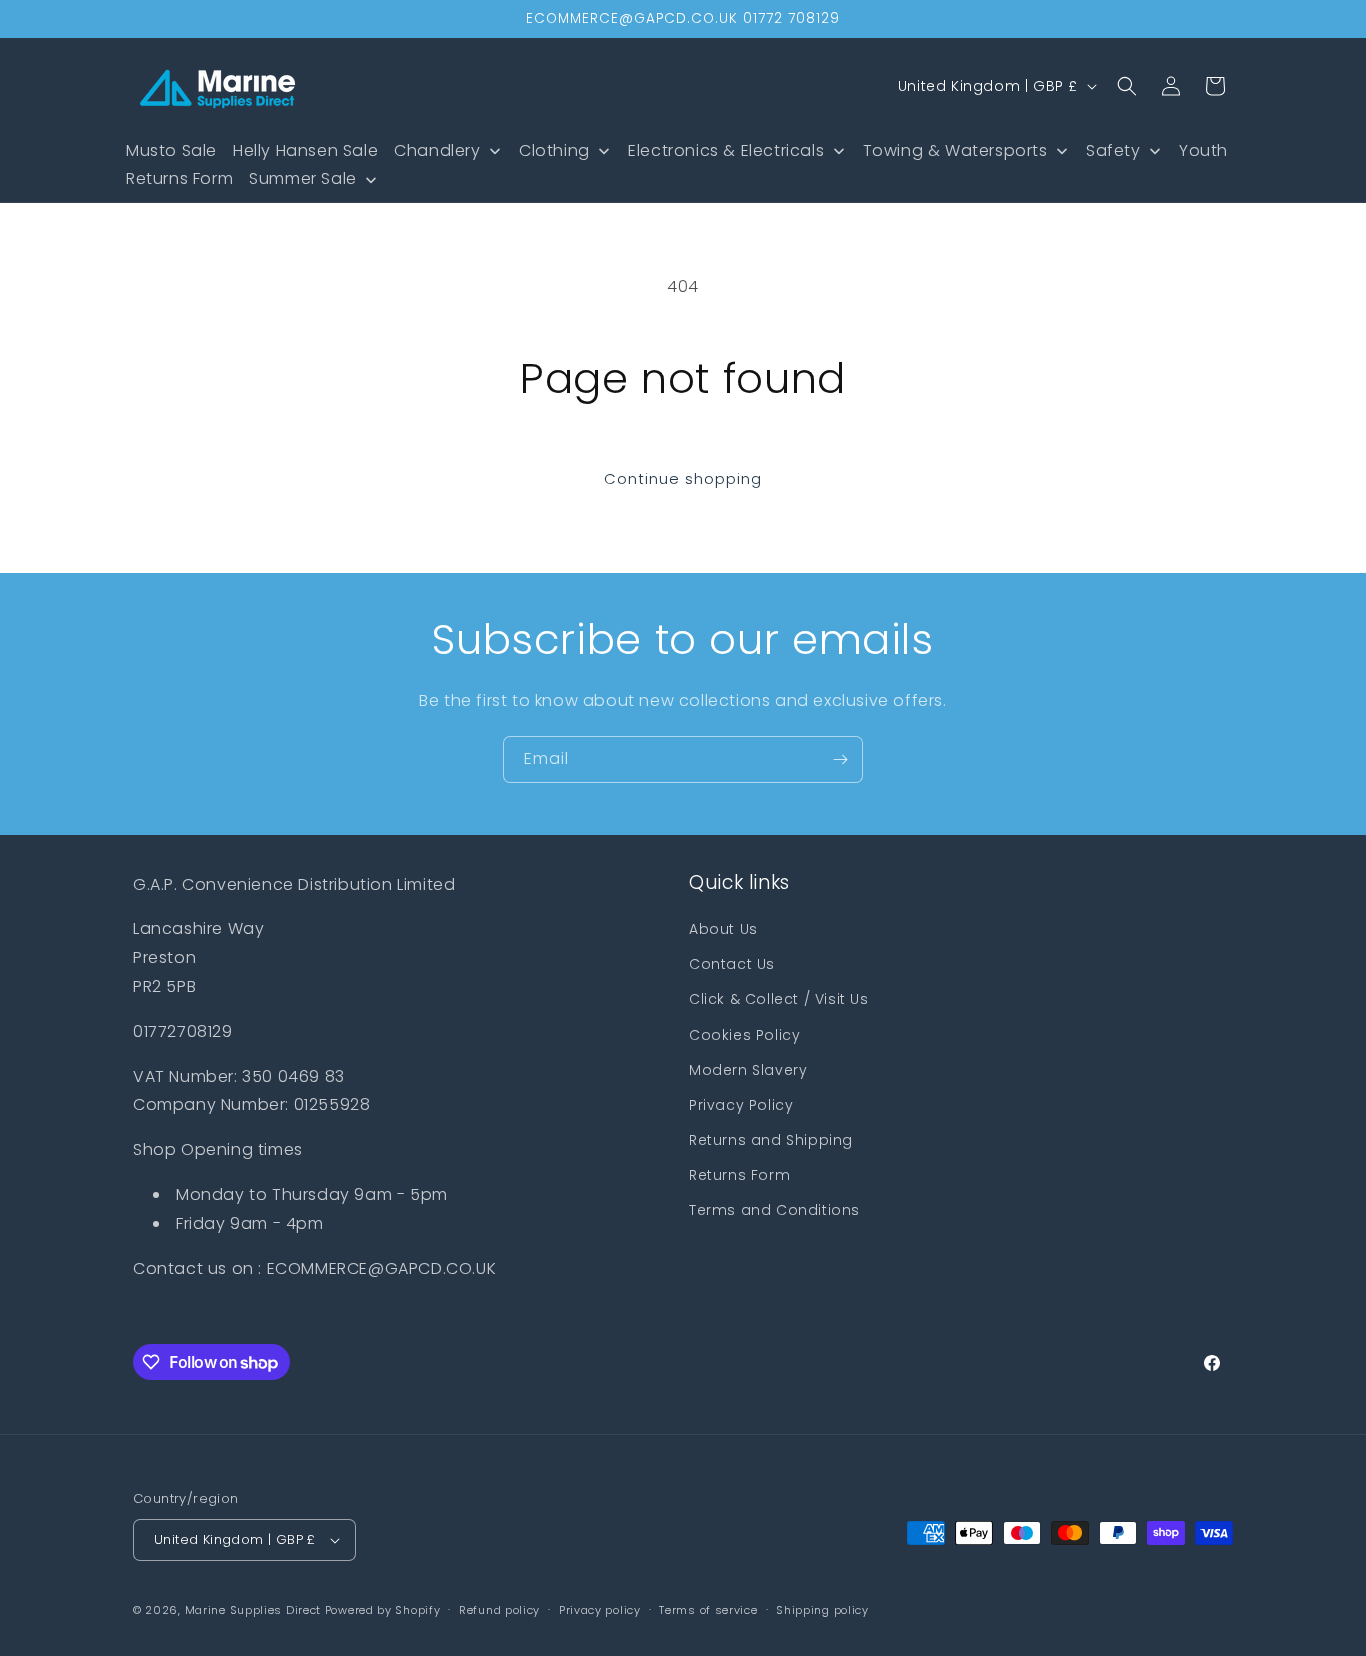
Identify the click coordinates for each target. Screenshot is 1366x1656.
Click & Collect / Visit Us (779, 999)
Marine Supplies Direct (253, 1610)
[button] (1127, 86)
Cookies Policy (744, 1035)
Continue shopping (683, 478)
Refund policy (499, 1610)
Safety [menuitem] (1113, 150)
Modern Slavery (748, 1070)
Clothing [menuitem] (554, 150)
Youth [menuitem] (1203, 150)
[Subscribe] (840, 759)
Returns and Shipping (771, 1140)
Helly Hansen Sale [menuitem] (305, 150)
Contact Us (732, 964)
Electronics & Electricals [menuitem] (726, 150)
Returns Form (739, 1175)
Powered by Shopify (383, 1610)
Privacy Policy (741, 1105)
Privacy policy (600, 1610)
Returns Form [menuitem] (179, 178)
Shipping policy (822, 1610)
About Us (723, 929)
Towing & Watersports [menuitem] (955, 150)
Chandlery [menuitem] (437, 150)
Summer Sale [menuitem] (303, 178)
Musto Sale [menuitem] (171, 150)
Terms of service (708, 1610)
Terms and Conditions (774, 1210)
